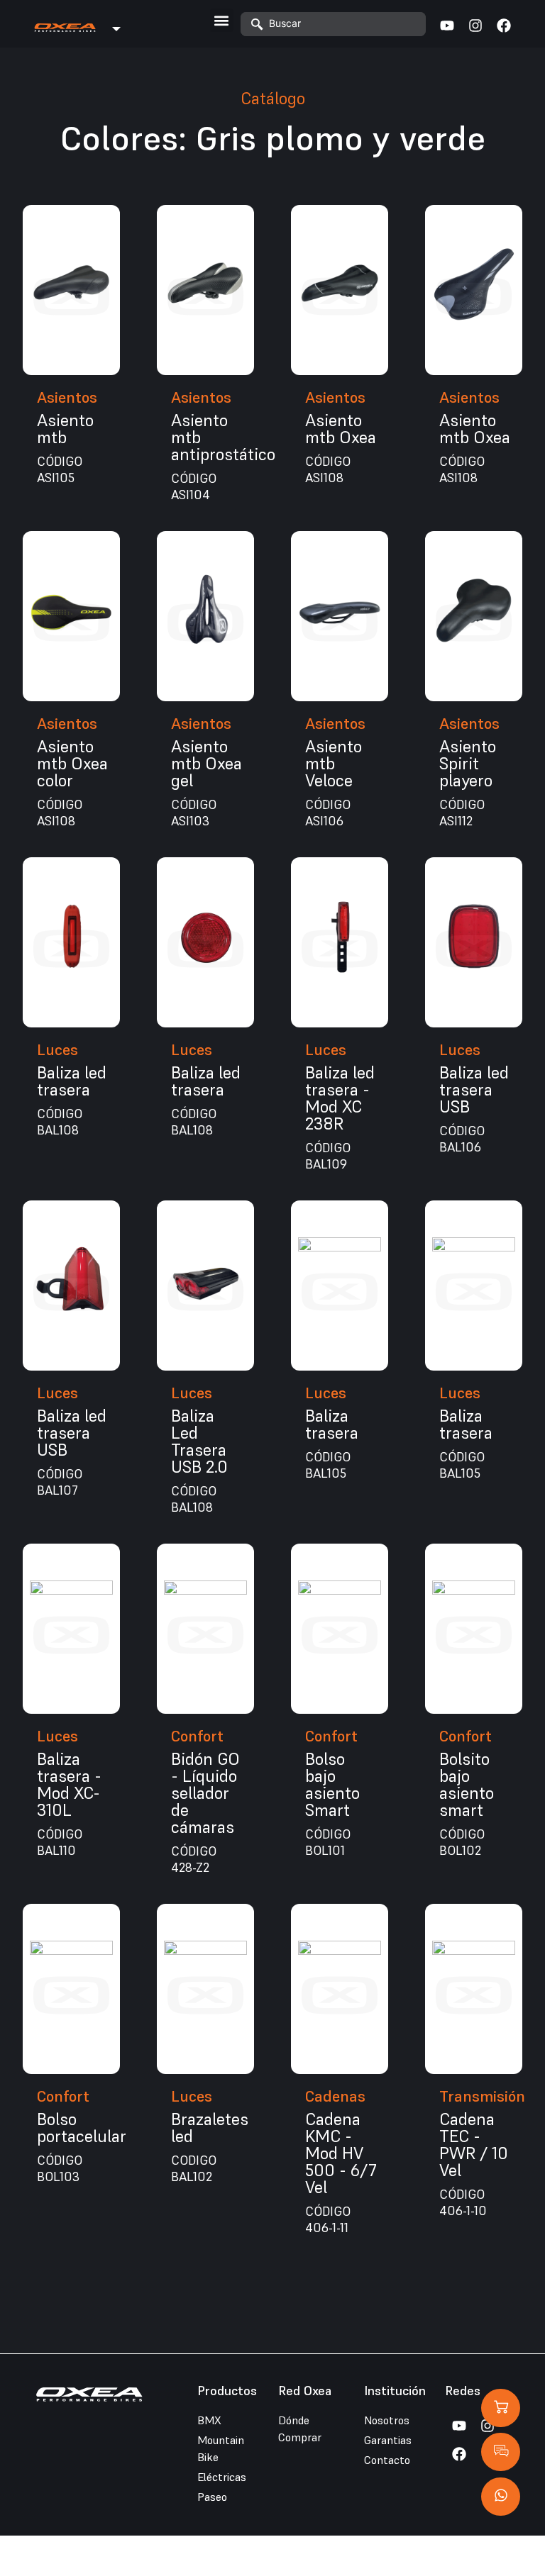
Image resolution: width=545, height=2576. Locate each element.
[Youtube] (447, 26)
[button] (222, 20)
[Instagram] (475, 26)
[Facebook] (504, 26)
